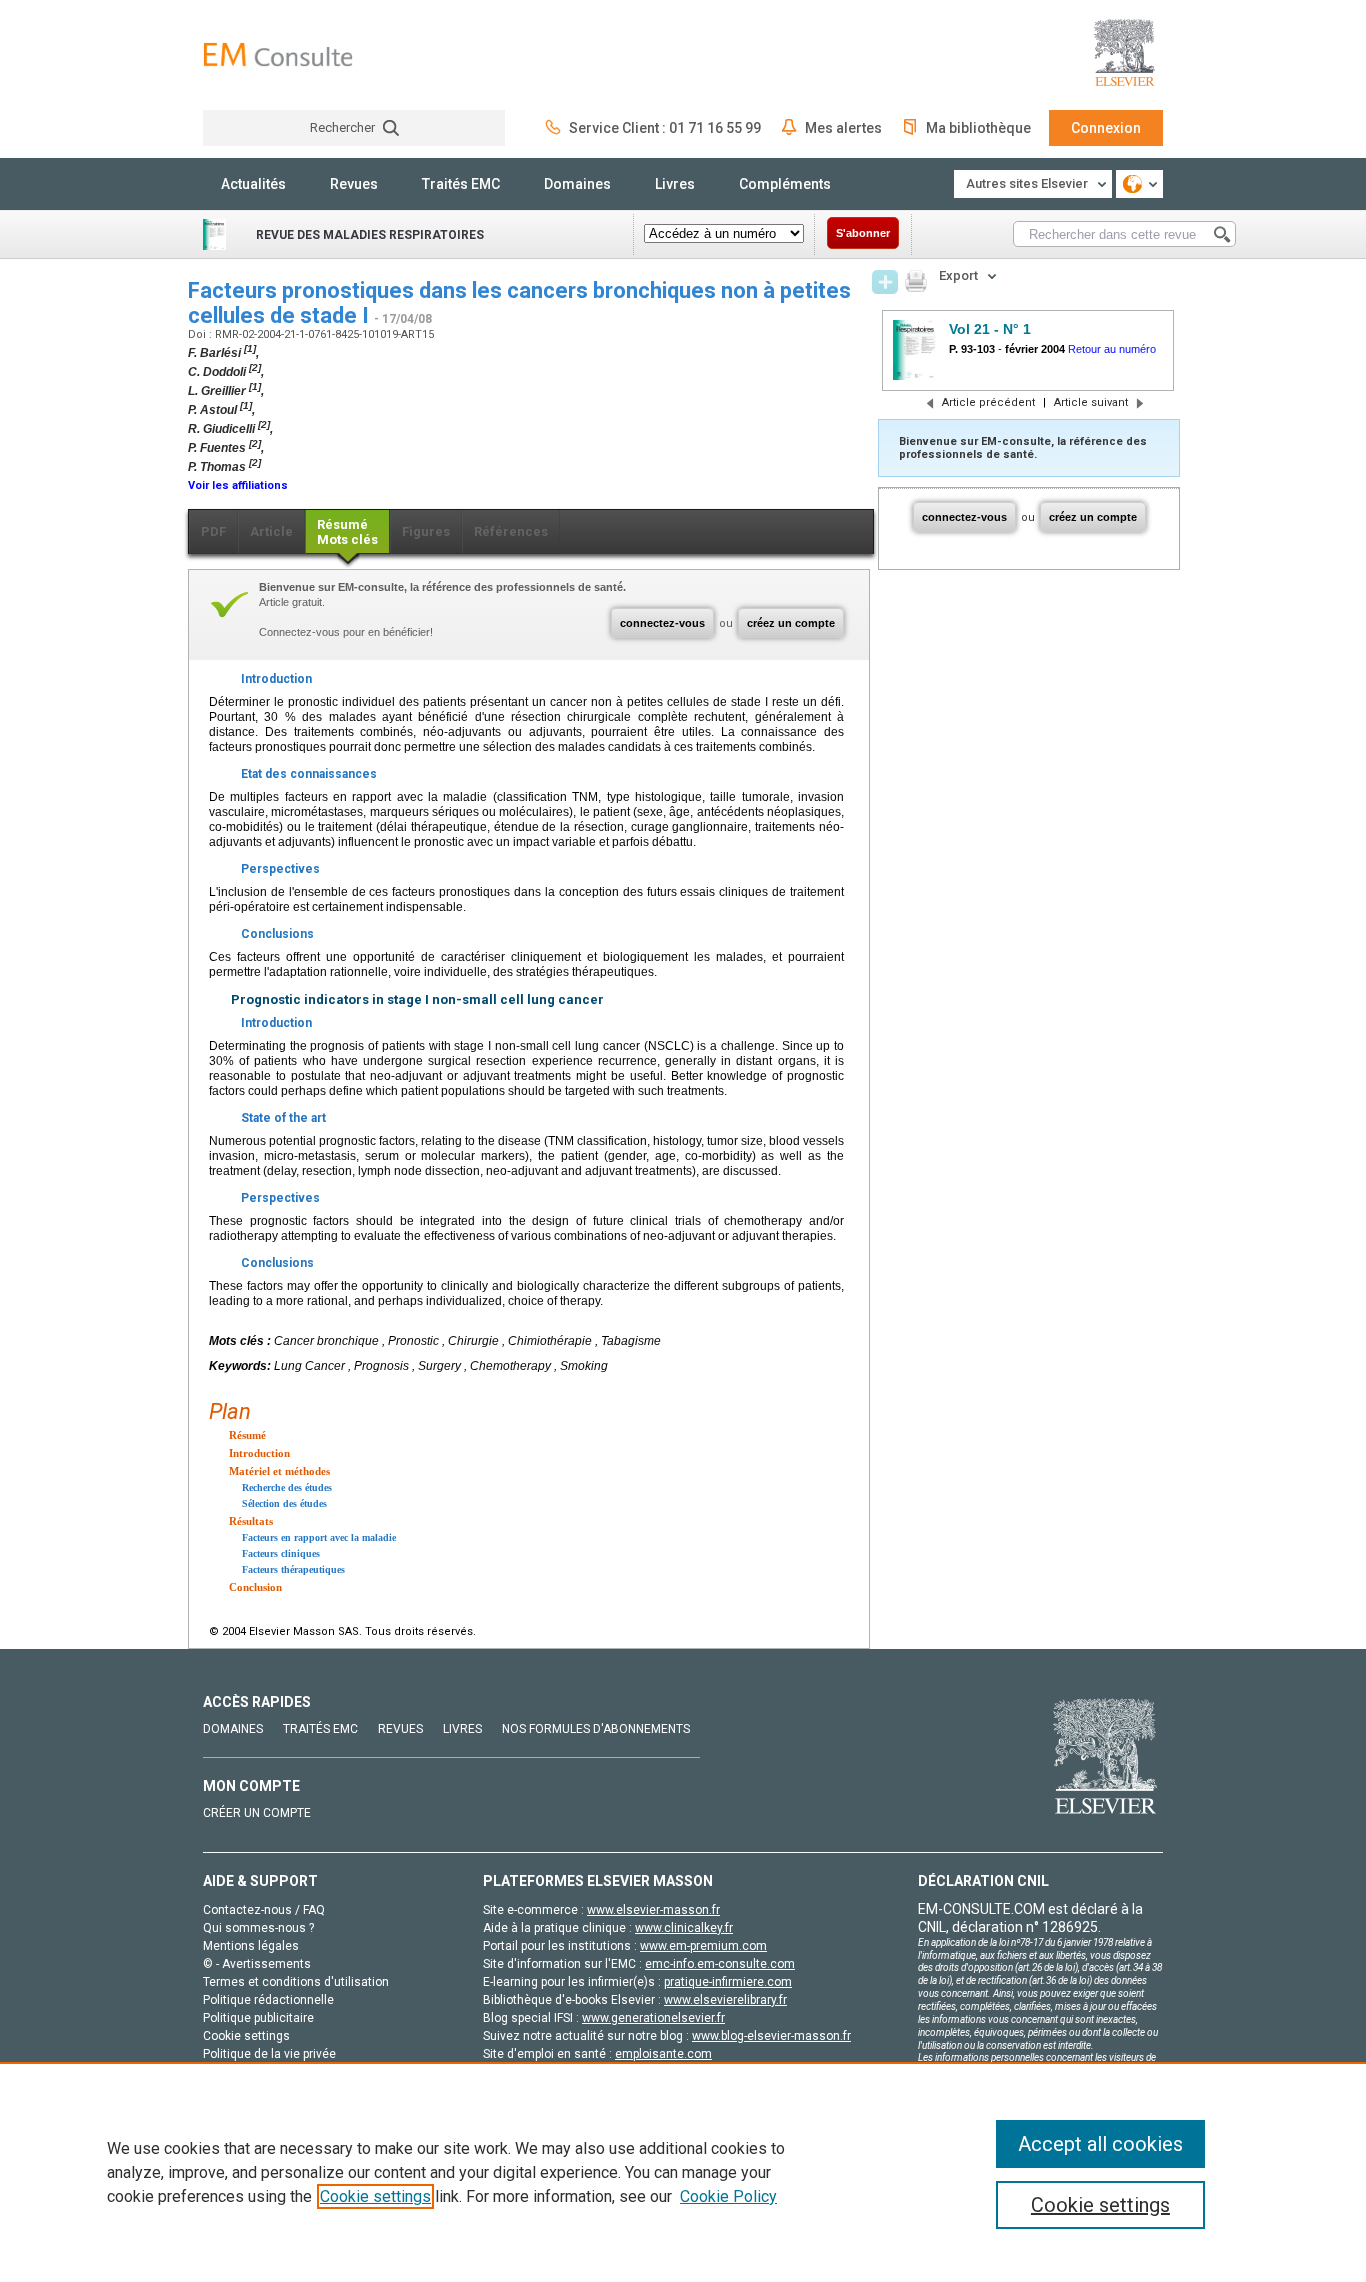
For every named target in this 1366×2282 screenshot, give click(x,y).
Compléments (785, 184)
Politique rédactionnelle (268, 2000)
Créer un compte (257, 1813)
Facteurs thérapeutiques (293, 1569)
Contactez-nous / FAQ (264, 1910)
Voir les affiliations (238, 485)
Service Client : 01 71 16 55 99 (665, 128)
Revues (354, 184)
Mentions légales (251, 1946)
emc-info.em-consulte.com (720, 1964)
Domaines (577, 184)
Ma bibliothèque (978, 128)
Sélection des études (284, 1503)
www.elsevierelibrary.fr (725, 2000)
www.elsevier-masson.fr (653, 1910)
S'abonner (863, 233)
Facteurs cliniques (281, 1553)
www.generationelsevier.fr (653, 2018)
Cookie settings (375, 2196)
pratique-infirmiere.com (728, 1982)
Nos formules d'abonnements (596, 1729)
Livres (675, 184)
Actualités (253, 184)
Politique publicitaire (258, 2018)
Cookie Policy (728, 2196)
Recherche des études (287, 1487)
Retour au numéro (1112, 349)
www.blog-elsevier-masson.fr (771, 2036)
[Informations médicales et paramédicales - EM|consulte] (278, 54)
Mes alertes (843, 128)
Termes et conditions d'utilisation (296, 1982)
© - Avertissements (257, 1964)
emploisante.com (663, 2054)
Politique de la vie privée (269, 2054)
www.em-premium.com (703, 1946)
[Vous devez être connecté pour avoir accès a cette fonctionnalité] (885, 282)
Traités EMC (461, 184)
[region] (683, 2172)
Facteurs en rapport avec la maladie (319, 1537)
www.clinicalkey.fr (684, 1928)
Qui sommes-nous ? (258, 1928)
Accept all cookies (1100, 2144)
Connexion (1106, 128)
